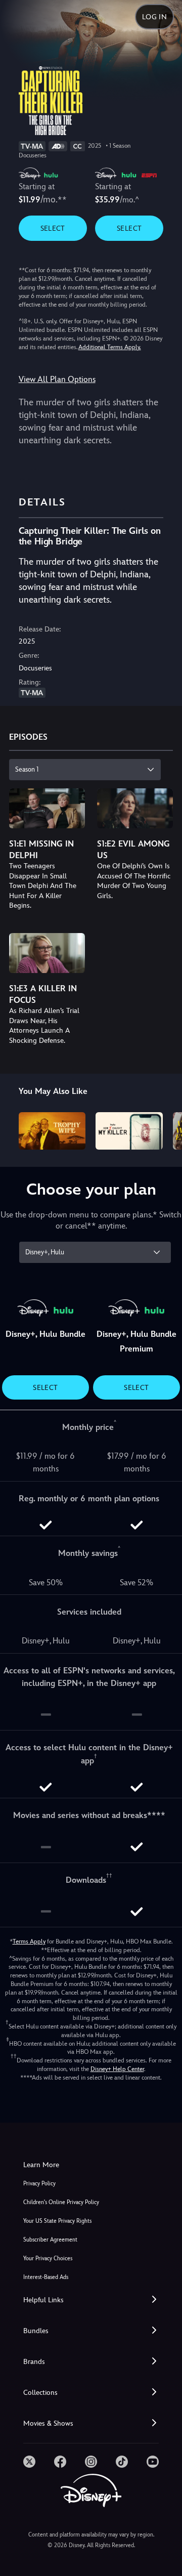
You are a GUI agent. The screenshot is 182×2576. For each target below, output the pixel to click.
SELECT (53, 228)
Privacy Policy (39, 2184)
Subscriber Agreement (50, 2240)
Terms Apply (29, 1941)
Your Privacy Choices (48, 2258)
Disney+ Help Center (117, 2069)
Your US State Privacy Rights (57, 2221)
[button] (91, 2300)
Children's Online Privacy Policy (61, 2202)
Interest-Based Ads (46, 2277)
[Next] (165, 1129)
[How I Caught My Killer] (129, 1131)
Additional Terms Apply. (110, 347)
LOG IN (154, 17)
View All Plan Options (57, 379)
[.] (29, 2462)
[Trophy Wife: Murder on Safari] (52, 1131)
